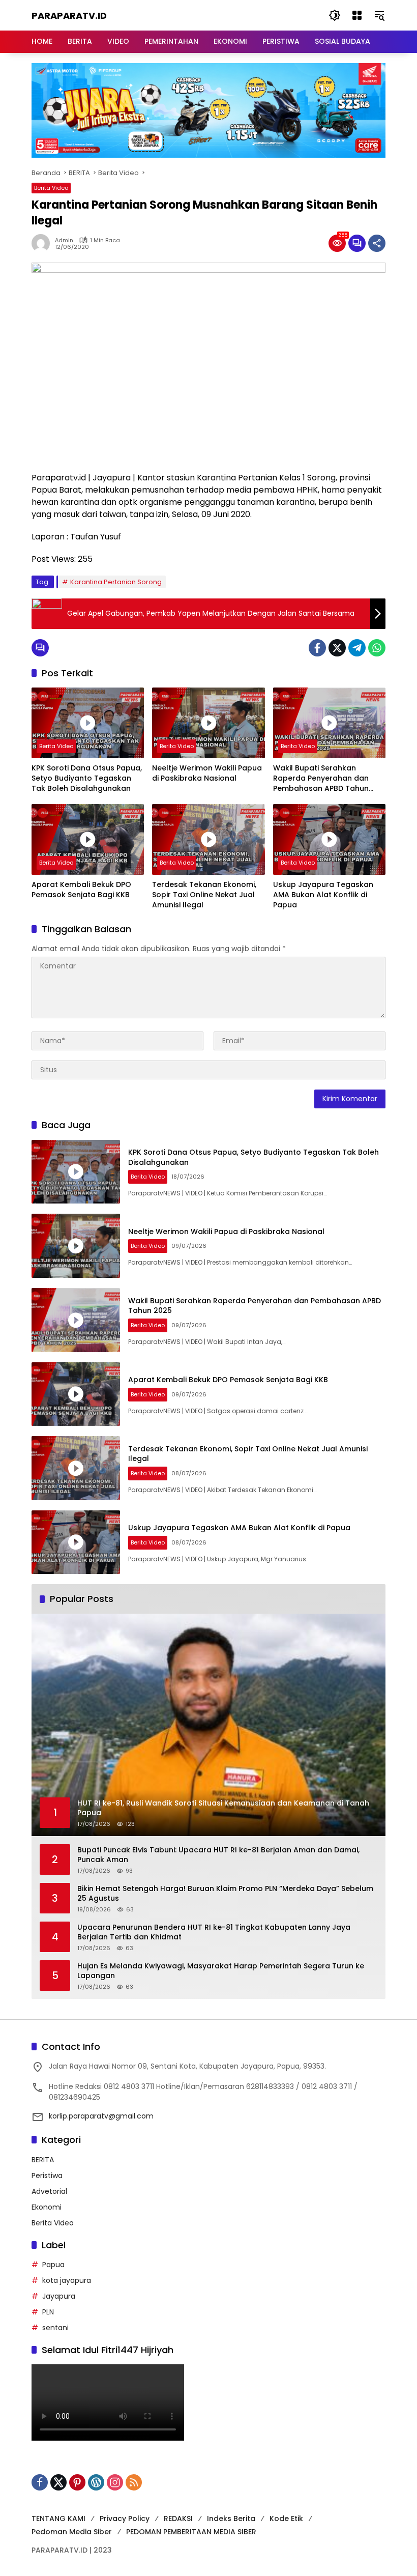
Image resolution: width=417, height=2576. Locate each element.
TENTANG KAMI (58, 2518)
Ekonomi (47, 2207)
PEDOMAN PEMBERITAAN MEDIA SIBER (191, 2532)
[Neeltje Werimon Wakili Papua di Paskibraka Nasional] (208, 723)
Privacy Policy (125, 2518)
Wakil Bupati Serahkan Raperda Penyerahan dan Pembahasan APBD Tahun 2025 (321, 778)
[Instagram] (115, 2482)
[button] (335, 15)
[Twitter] (337, 648)
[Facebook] (317, 648)
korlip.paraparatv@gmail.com (101, 2116)
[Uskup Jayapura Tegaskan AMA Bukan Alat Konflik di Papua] (329, 839)
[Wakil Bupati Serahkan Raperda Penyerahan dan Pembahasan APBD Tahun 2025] (329, 723)
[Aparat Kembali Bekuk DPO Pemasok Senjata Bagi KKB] (88, 839)
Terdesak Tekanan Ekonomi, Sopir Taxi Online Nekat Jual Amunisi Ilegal (204, 895)
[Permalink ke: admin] (43, 243)
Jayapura (59, 2296)
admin (64, 240)
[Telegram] (357, 648)
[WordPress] (96, 2482)
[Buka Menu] (357, 15)
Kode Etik (286, 2518)
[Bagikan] (377, 243)
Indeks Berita (231, 2518)
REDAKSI (178, 2518)
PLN (48, 2312)
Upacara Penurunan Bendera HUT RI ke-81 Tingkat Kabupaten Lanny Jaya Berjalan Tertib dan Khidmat (214, 1933)
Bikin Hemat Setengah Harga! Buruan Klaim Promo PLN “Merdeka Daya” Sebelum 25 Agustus (225, 1894)
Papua (53, 2265)
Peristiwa (47, 2176)
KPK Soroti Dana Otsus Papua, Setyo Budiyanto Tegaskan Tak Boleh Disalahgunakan (87, 778)
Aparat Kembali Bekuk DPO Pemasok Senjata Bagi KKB (81, 890)
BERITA (43, 2160)
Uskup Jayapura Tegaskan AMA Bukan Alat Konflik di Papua (323, 895)
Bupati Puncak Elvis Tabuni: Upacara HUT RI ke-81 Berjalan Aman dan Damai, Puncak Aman (218, 1855)
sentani (55, 2328)
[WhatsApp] (377, 648)
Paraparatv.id (69, 16)
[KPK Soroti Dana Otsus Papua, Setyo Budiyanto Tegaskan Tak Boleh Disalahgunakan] (88, 723)
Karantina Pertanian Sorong (116, 582)
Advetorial (49, 2191)
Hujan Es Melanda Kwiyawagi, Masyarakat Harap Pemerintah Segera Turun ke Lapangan (221, 1971)
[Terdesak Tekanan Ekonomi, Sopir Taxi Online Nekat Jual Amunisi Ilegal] (208, 839)
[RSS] (134, 2482)
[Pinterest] (77, 2482)
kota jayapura (67, 2280)
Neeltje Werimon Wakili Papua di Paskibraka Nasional (207, 773)
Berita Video (51, 188)
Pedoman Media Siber (72, 2532)
